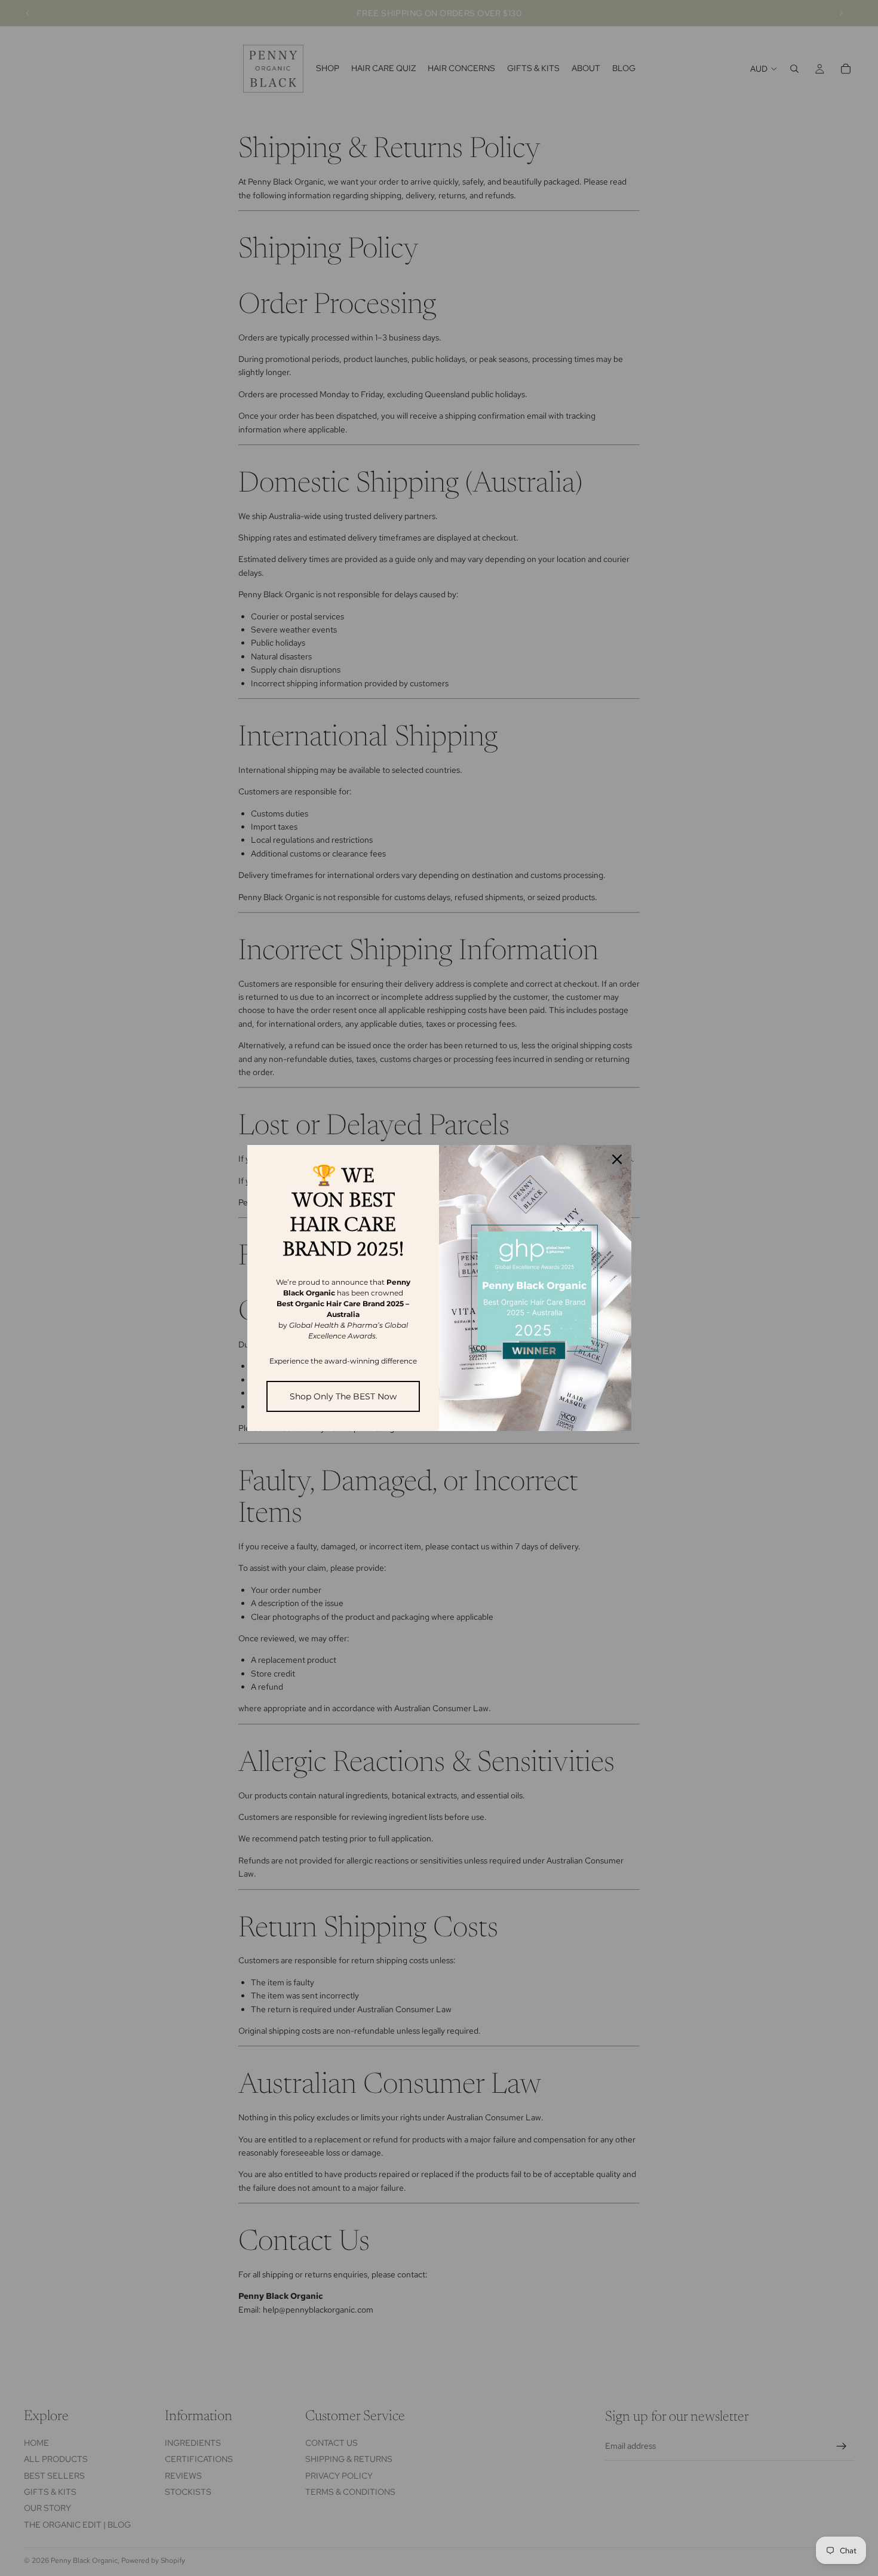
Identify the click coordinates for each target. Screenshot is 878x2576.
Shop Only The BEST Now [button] (343, 1396)
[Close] (617, 1159)
